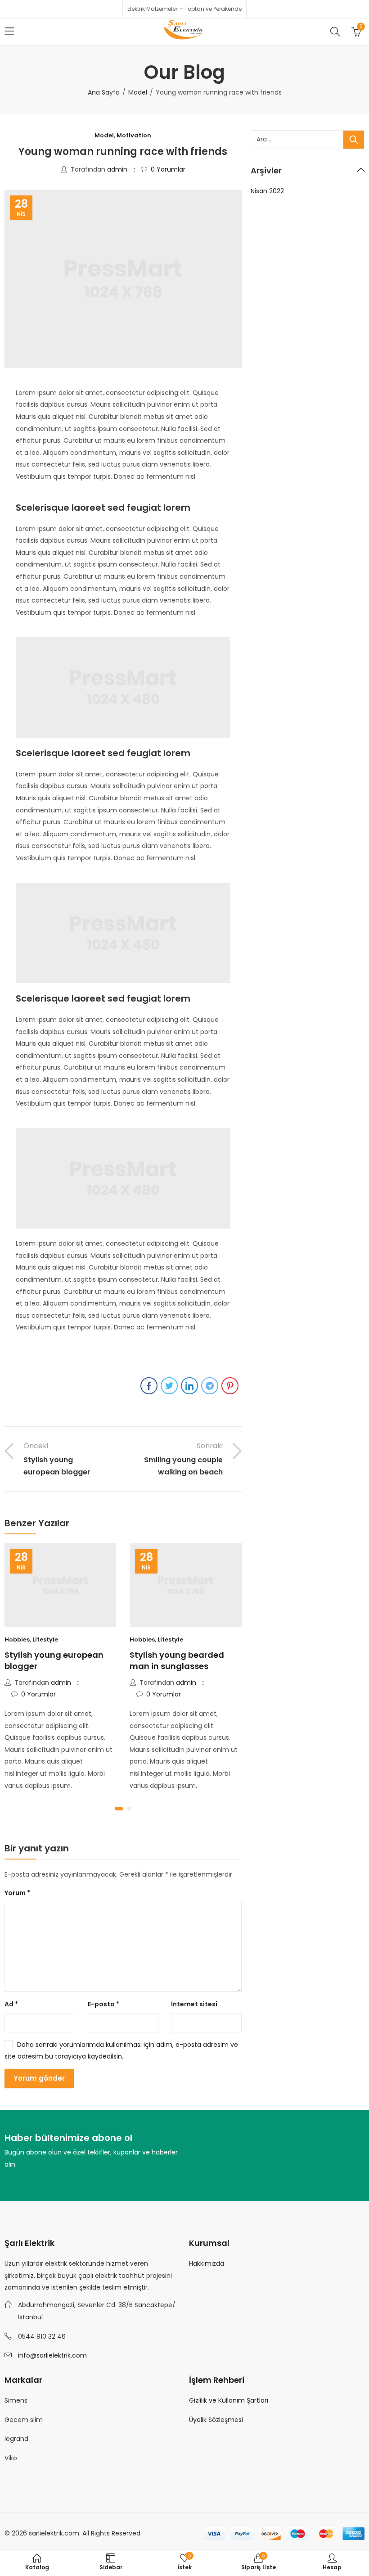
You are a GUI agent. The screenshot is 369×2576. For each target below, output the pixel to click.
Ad (11, 2004)
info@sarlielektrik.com (52, 2355)
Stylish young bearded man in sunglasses (177, 1660)
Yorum (17, 1893)
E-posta (103, 2004)
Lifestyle (45, 1639)
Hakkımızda (207, 2263)
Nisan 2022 (267, 191)
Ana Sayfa (104, 92)
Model (138, 92)
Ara (354, 140)
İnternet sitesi (194, 2004)
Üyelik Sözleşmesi (216, 2420)
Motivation (134, 135)
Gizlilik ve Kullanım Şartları (229, 2400)
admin (117, 169)
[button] (119, 1809)
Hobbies (17, 1639)
